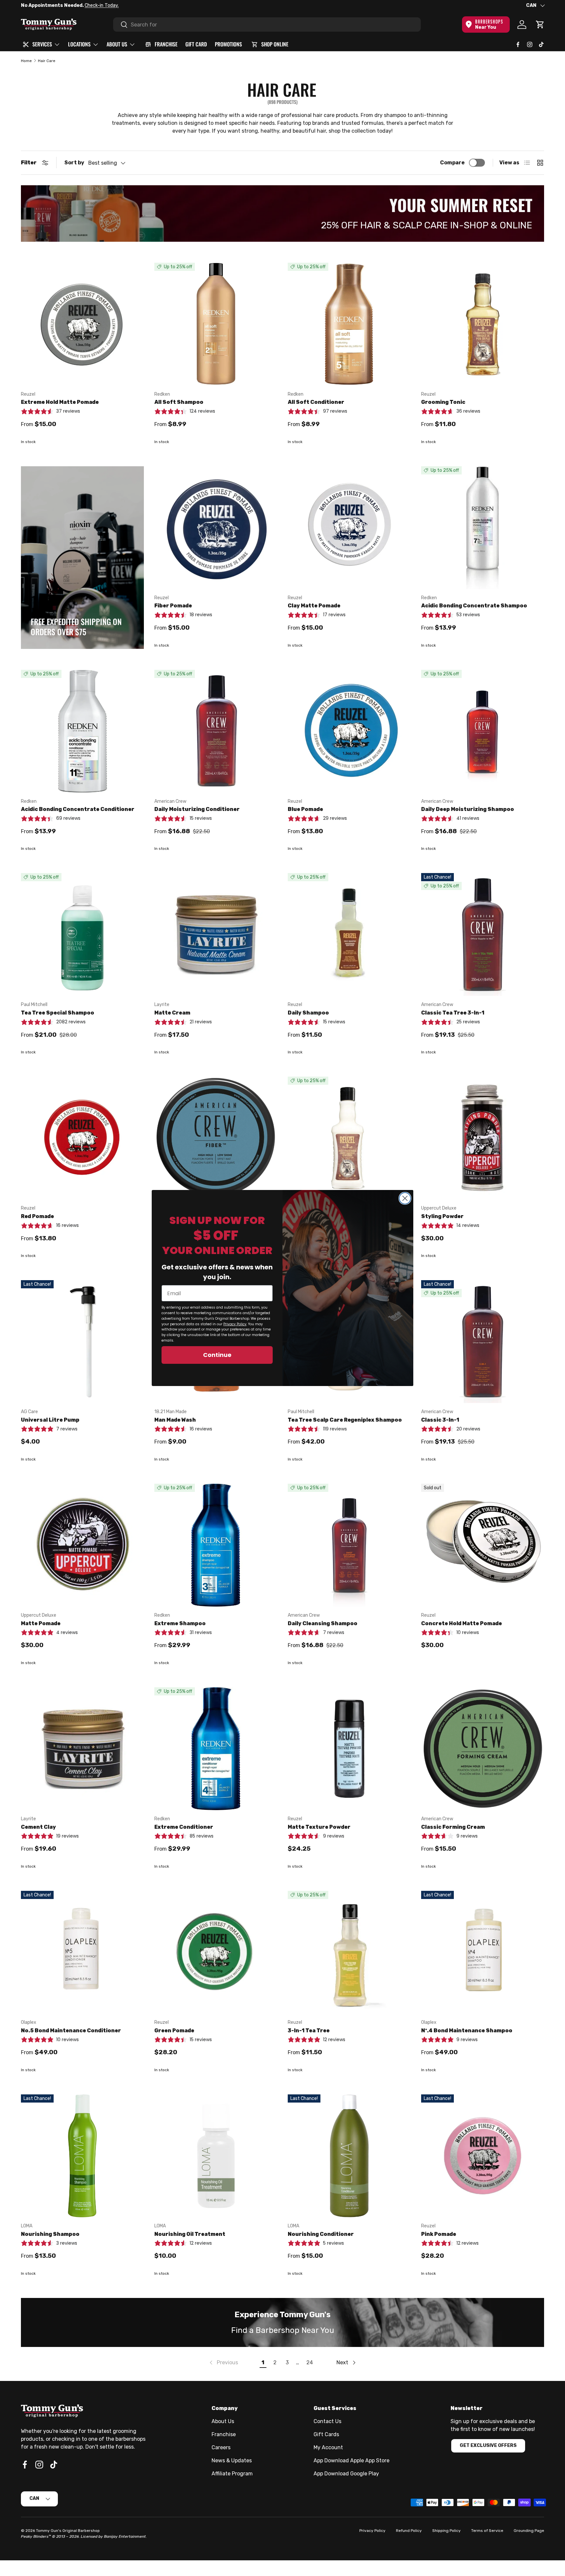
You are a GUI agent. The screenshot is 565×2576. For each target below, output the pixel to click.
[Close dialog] (405, 1198)
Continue (217, 1355)
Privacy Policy (235, 1324)
